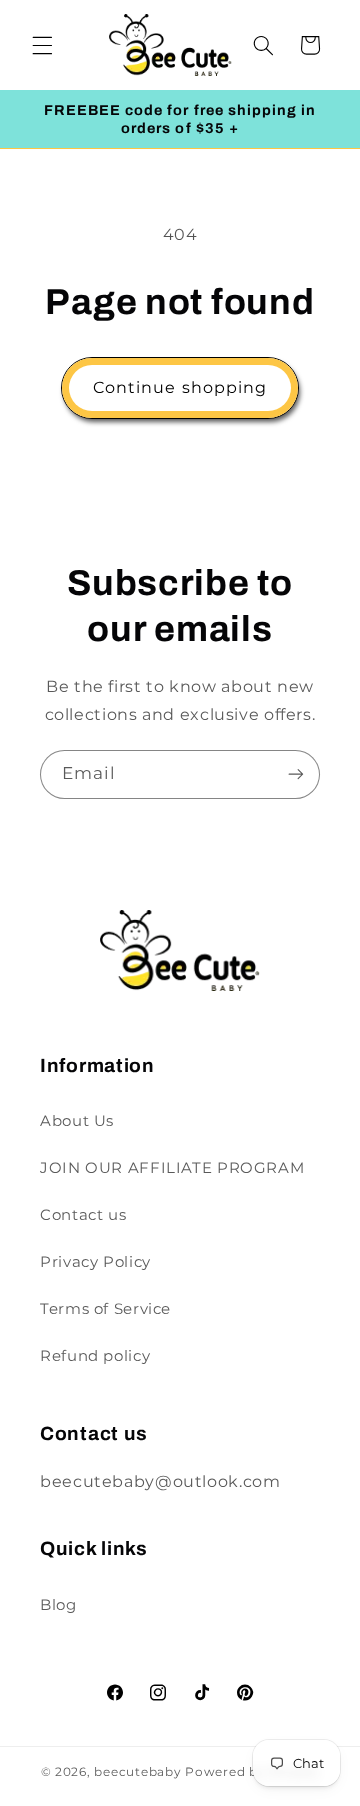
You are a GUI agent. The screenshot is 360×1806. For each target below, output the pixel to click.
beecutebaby (137, 1772)
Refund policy (95, 1356)
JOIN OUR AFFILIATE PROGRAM (172, 1168)
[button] (42, 45)
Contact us (83, 1215)
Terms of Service (105, 1309)
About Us (77, 1121)
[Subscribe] (296, 774)
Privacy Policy (95, 1262)
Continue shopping (180, 387)
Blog (58, 1605)
